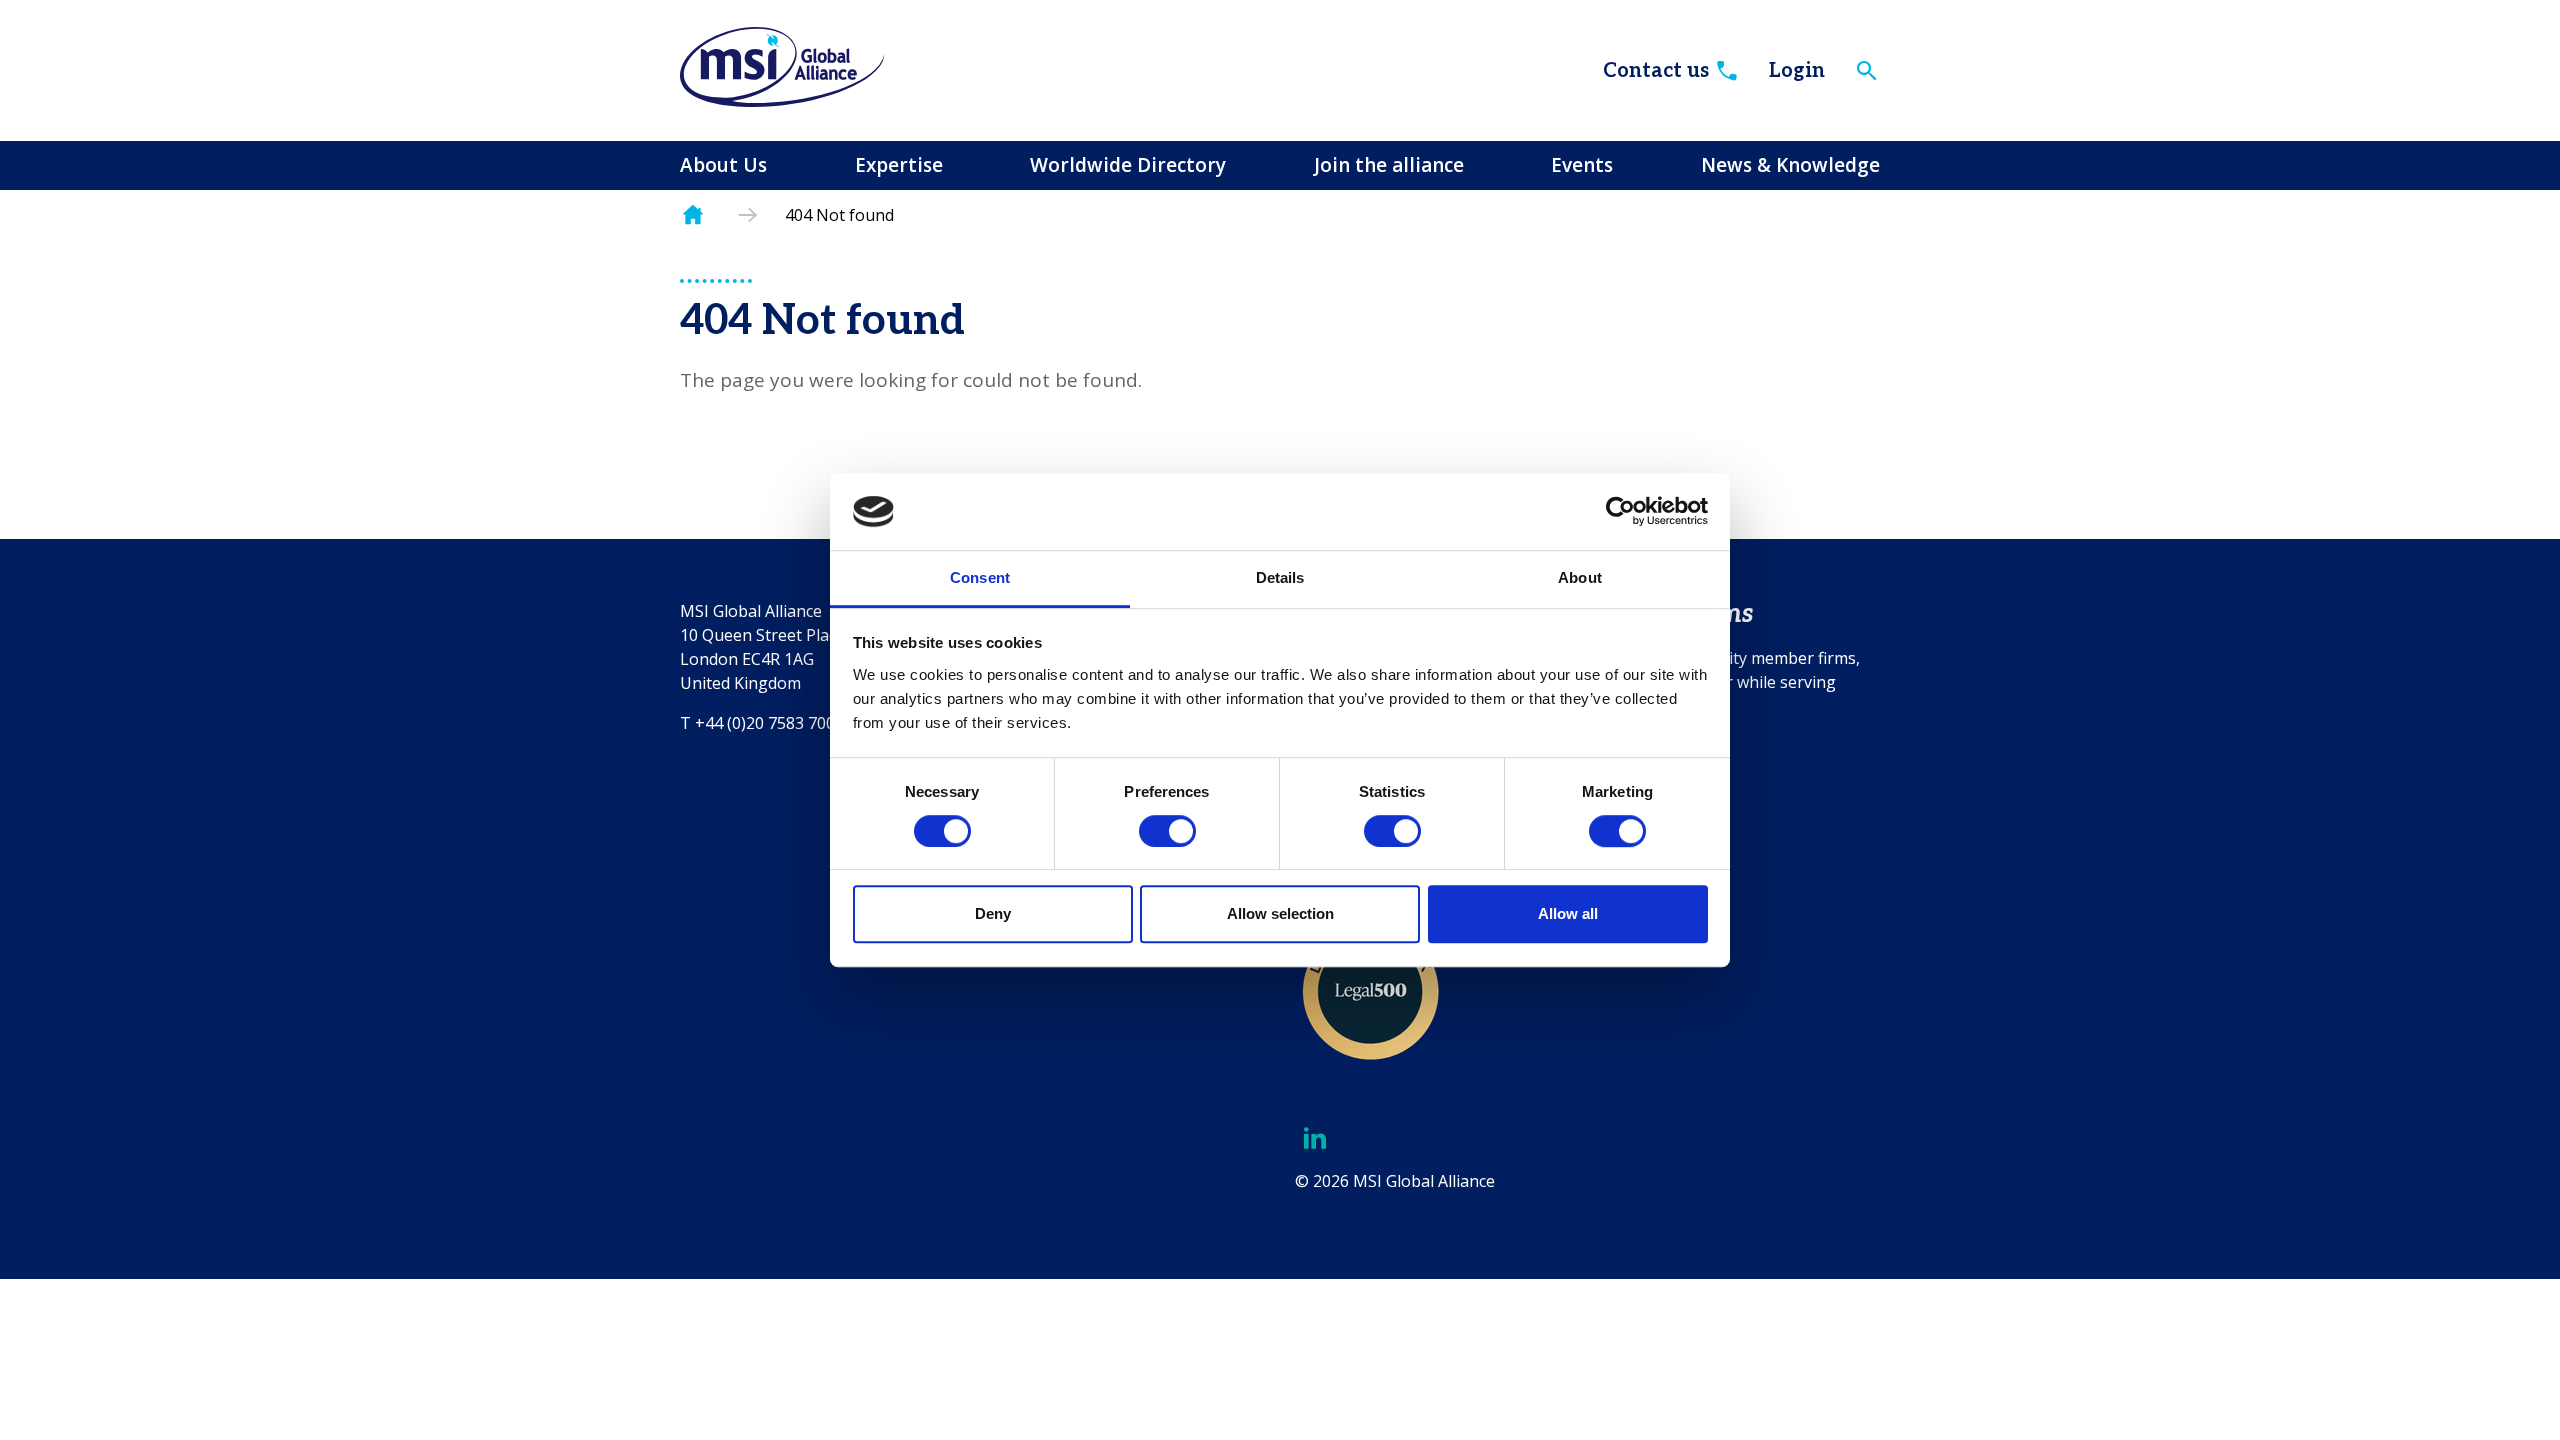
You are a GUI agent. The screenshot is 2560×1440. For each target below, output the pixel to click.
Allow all (1568, 913)
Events (1582, 165)
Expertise (899, 165)
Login (1797, 71)
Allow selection (1280, 913)
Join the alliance (1389, 165)
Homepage (693, 215)
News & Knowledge (1790, 165)
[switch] (1167, 831)
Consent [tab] (980, 577)
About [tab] (1580, 577)
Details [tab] (1280, 577)
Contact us (1656, 71)
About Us (723, 165)
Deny (993, 913)
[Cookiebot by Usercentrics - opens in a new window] (1620, 512)
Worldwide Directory (1128, 165)
